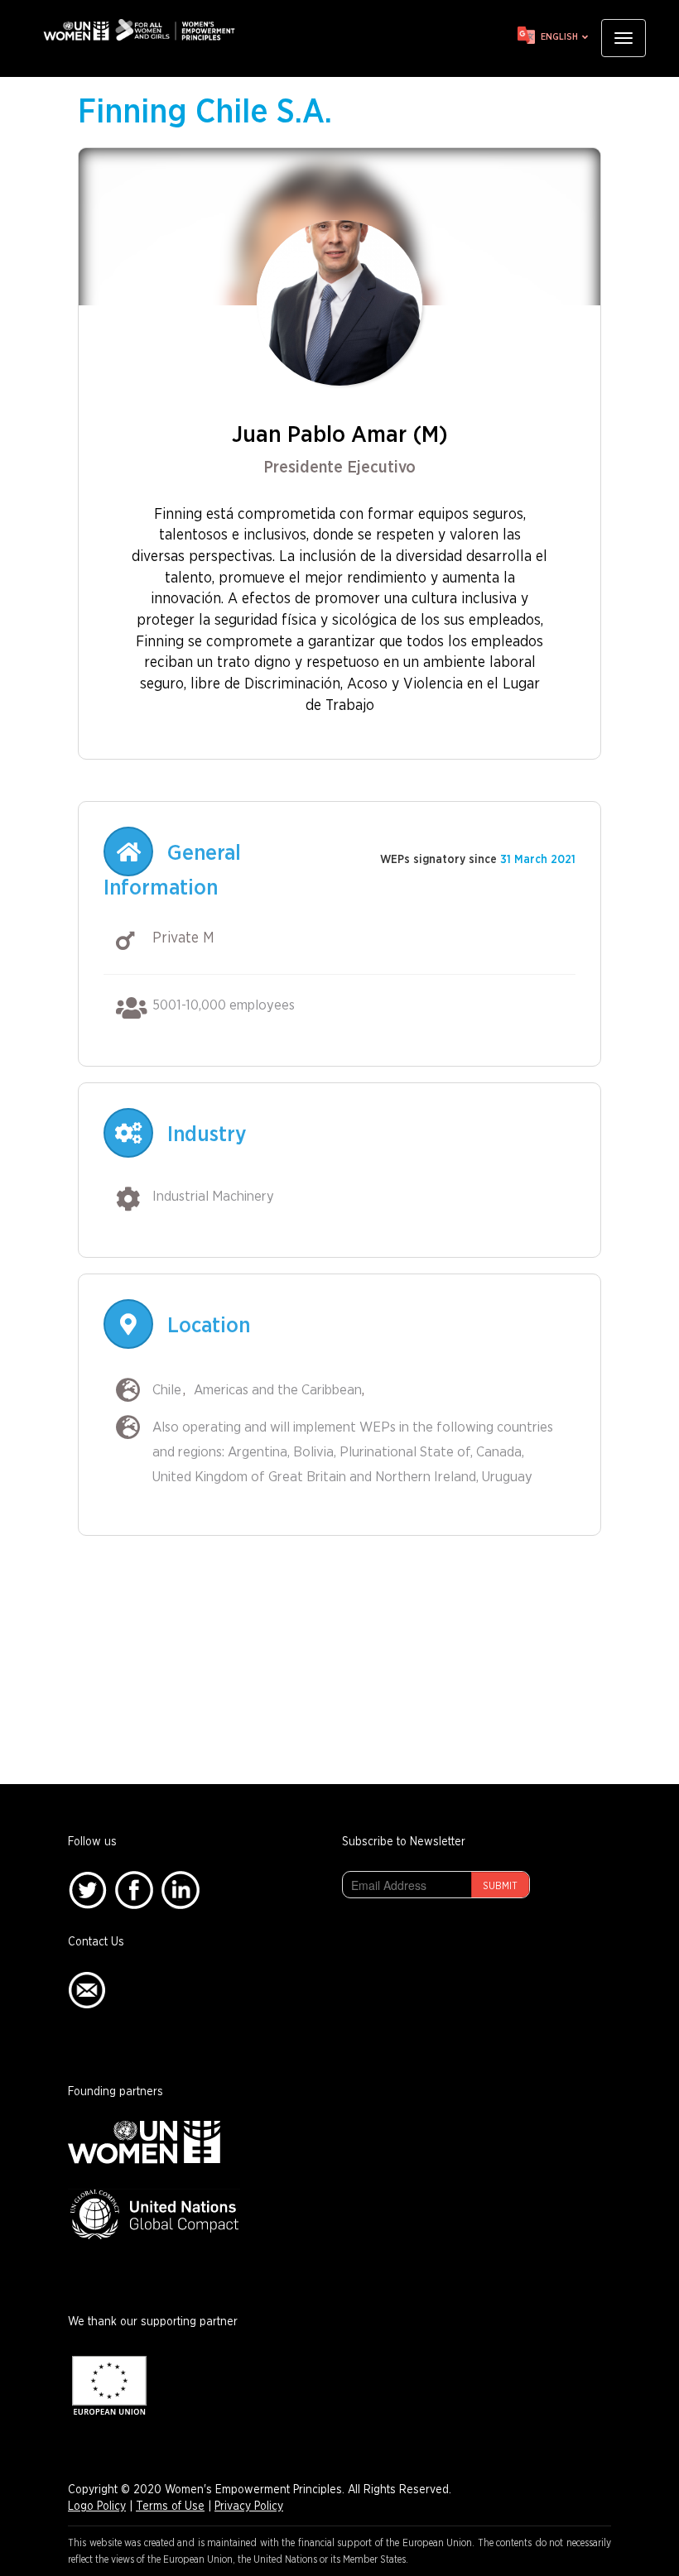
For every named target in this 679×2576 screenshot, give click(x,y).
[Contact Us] (87, 1990)
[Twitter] (87, 1890)
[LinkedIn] (181, 1890)
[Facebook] (134, 1890)
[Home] (145, 30)
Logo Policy (97, 2506)
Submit (500, 1886)
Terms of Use (170, 2506)
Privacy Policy (249, 2506)
